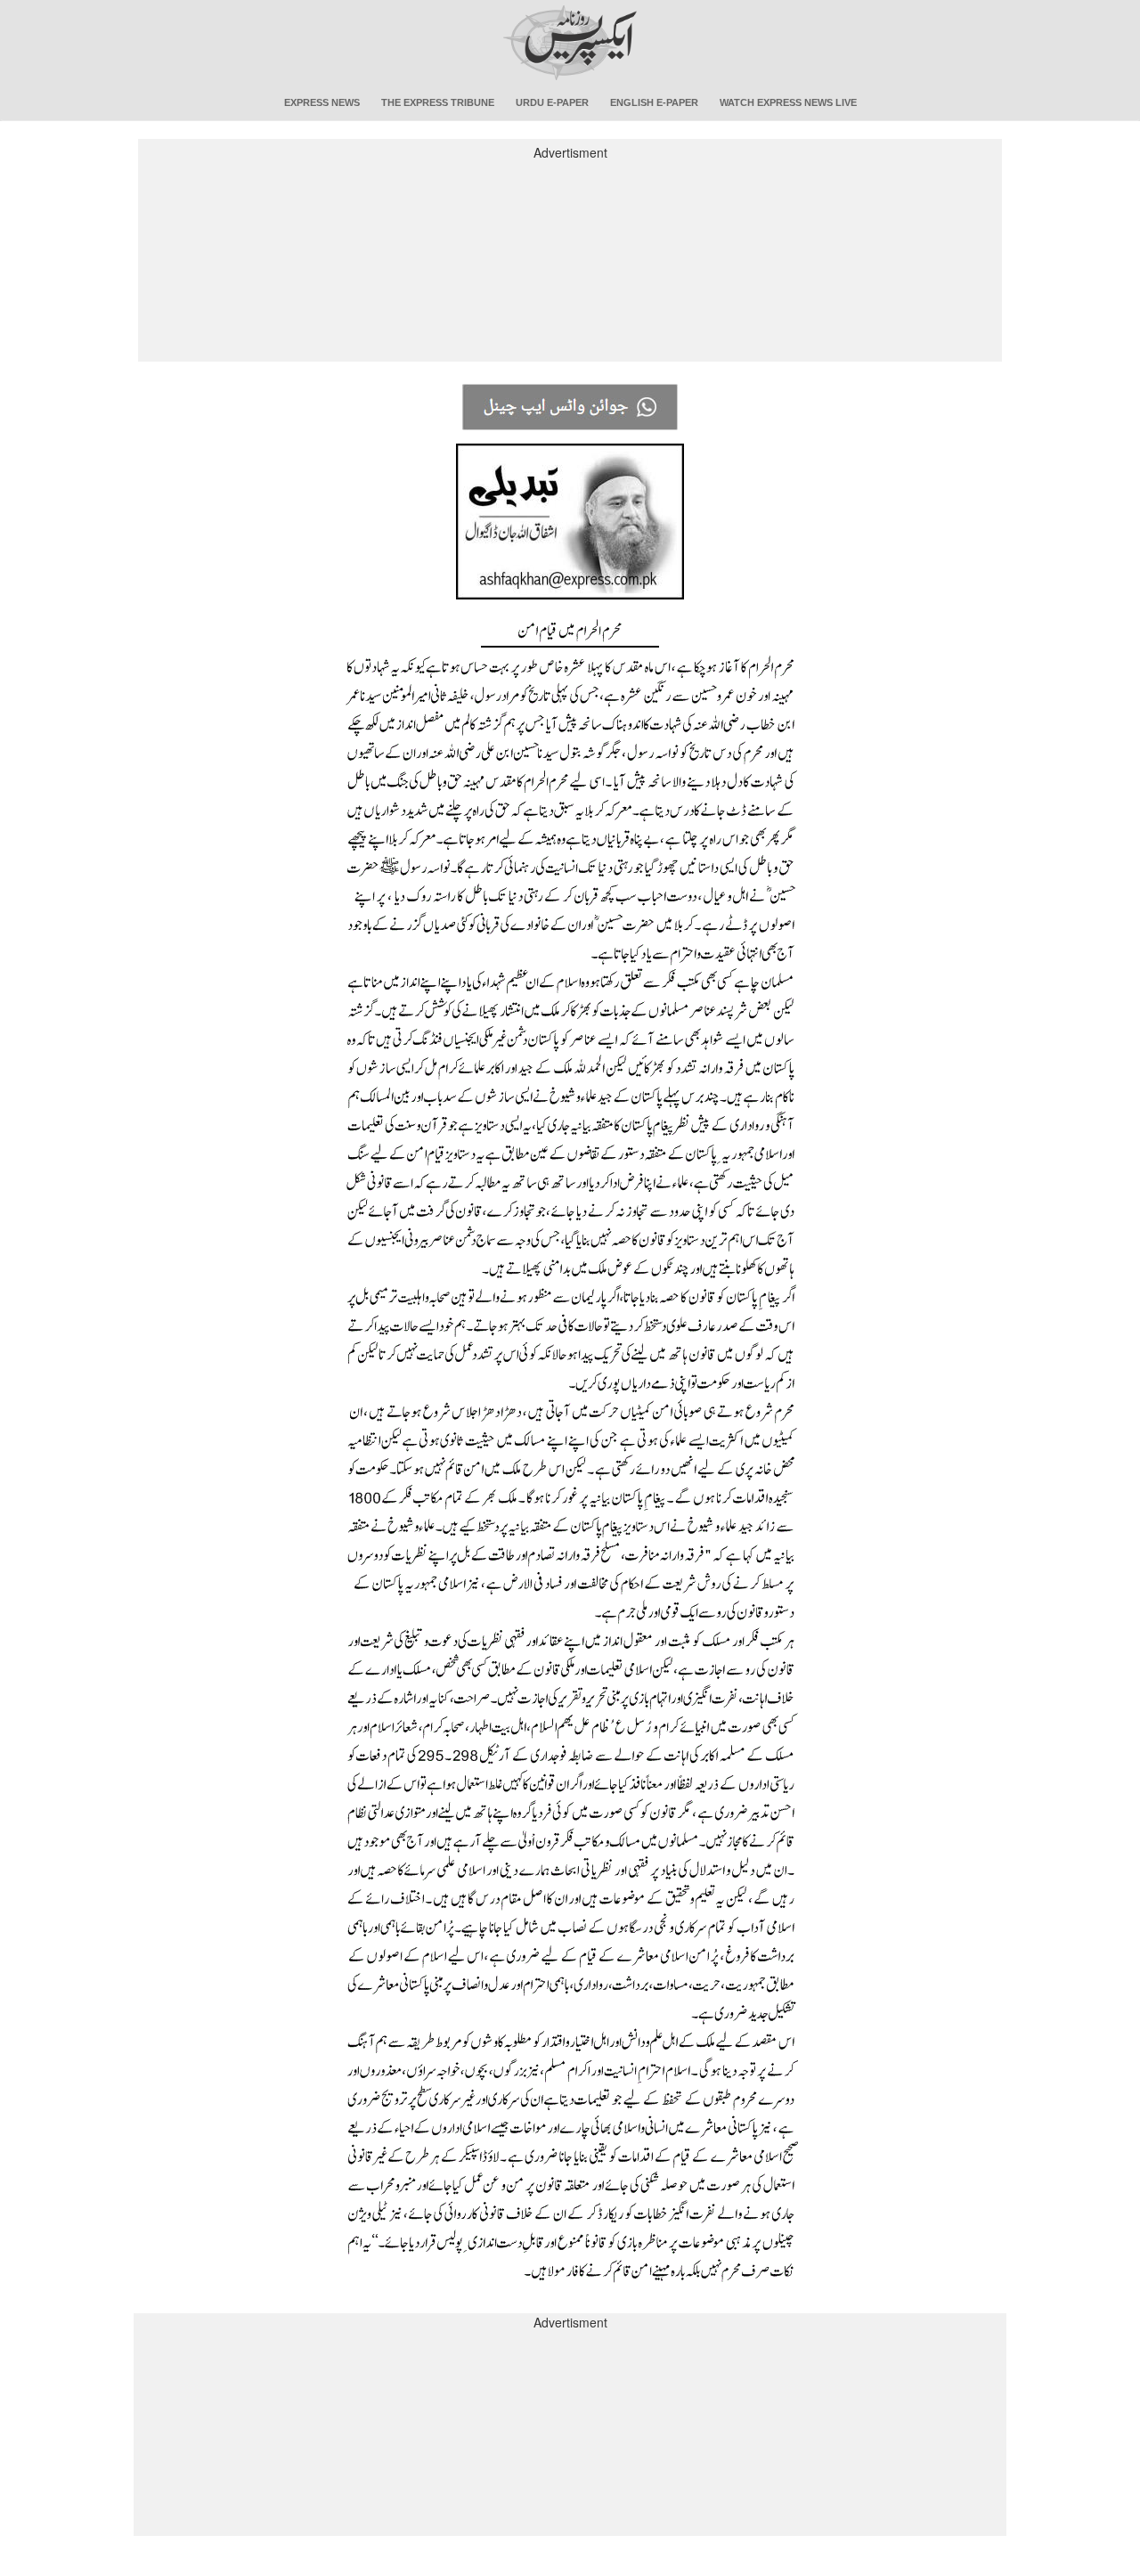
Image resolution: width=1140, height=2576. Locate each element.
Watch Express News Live (788, 102)
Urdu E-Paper (552, 102)
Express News (322, 102)
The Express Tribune (438, 102)
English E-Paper (654, 102)
